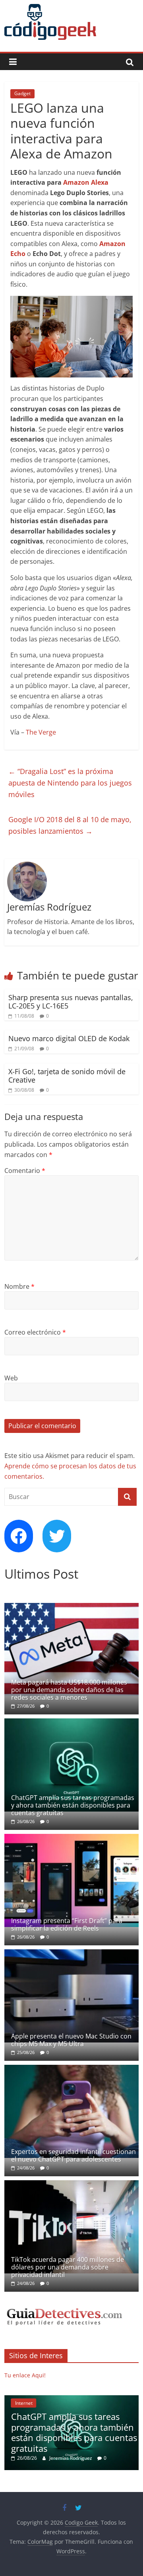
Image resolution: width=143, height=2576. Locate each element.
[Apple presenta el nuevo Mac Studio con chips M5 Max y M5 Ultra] (71, 1953)
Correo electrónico (35, 1332)
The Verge (41, 732)
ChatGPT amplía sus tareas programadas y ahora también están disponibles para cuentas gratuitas (73, 1805)
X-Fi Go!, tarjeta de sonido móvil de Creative (67, 1076)
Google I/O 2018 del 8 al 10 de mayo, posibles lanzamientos (70, 825)
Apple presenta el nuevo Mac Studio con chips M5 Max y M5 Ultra (71, 2040)
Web (11, 1378)
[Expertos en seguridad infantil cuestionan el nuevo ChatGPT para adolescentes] (71, 2069)
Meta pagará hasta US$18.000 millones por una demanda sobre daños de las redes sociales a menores (69, 1690)
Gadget (22, 93)
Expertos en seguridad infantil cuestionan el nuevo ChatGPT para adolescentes (73, 2155)
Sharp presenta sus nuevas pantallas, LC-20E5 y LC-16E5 (71, 1002)
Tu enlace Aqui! (25, 2375)
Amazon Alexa (86, 182)
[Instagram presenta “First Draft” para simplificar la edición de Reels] (71, 1838)
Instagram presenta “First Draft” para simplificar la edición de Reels (67, 1924)
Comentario (25, 1171)
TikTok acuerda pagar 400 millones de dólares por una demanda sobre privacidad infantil (68, 2267)
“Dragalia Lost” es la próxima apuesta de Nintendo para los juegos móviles (70, 783)
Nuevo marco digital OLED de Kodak (69, 1038)
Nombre (19, 1286)
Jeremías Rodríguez (42, 2458)
